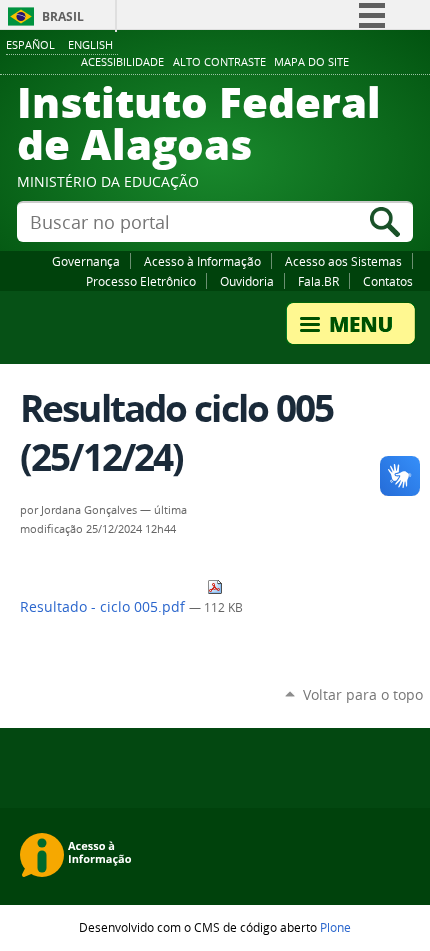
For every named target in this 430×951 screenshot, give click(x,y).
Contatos (388, 281)
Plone (335, 927)
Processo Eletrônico (141, 281)
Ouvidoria (247, 281)
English (90, 44)
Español (30, 44)
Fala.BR (318, 281)
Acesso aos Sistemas (343, 261)
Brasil (63, 16)
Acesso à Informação (202, 261)
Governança (86, 261)
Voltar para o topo (363, 694)
